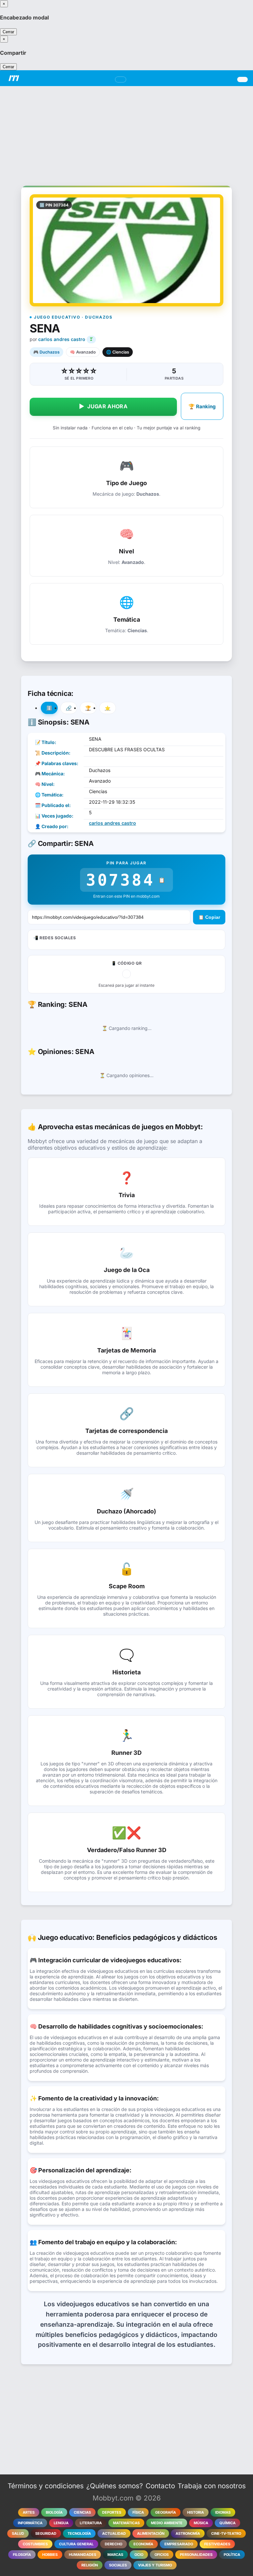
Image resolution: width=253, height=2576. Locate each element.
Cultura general (76, 2544)
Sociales (118, 2565)
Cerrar (8, 32)
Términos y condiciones (46, 2486)
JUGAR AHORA (103, 406)
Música (201, 2523)
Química (227, 2523)
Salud (18, 2533)
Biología (54, 2512)
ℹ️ (49, 708)
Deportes (112, 2512)
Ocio (139, 2555)
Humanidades (83, 2555)
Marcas (115, 2555)
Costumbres (35, 2544)
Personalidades (196, 2555)
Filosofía (22, 2555)
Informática (30, 2523)
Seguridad (46, 2533)
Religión (90, 2565)
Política (232, 2555)
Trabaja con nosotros (212, 2486)
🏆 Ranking (202, 406)
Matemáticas (126, 2523)
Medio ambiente (167, 2523)
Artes (29, 2512)
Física (138, 2512)
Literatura (91, 2523)
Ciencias (82, 2512)
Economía (143, 2544)
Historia (196, 2512)
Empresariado (179, 2544)
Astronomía (188, 2533)
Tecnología (79, 2533)
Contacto (160, 2486)
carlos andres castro (62, 339)
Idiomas (223, 2512)
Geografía (166, 2512)
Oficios (162, 2555)
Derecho (113, 2544)
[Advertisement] (126, 132)
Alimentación (151, 2533)
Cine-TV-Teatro (226, 2533)
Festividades (217, 2544)
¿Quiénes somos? (115, 2486)
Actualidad (114, 2533)
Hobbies (50, 2555)
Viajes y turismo (155, 2565)
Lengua (61, 2523)
